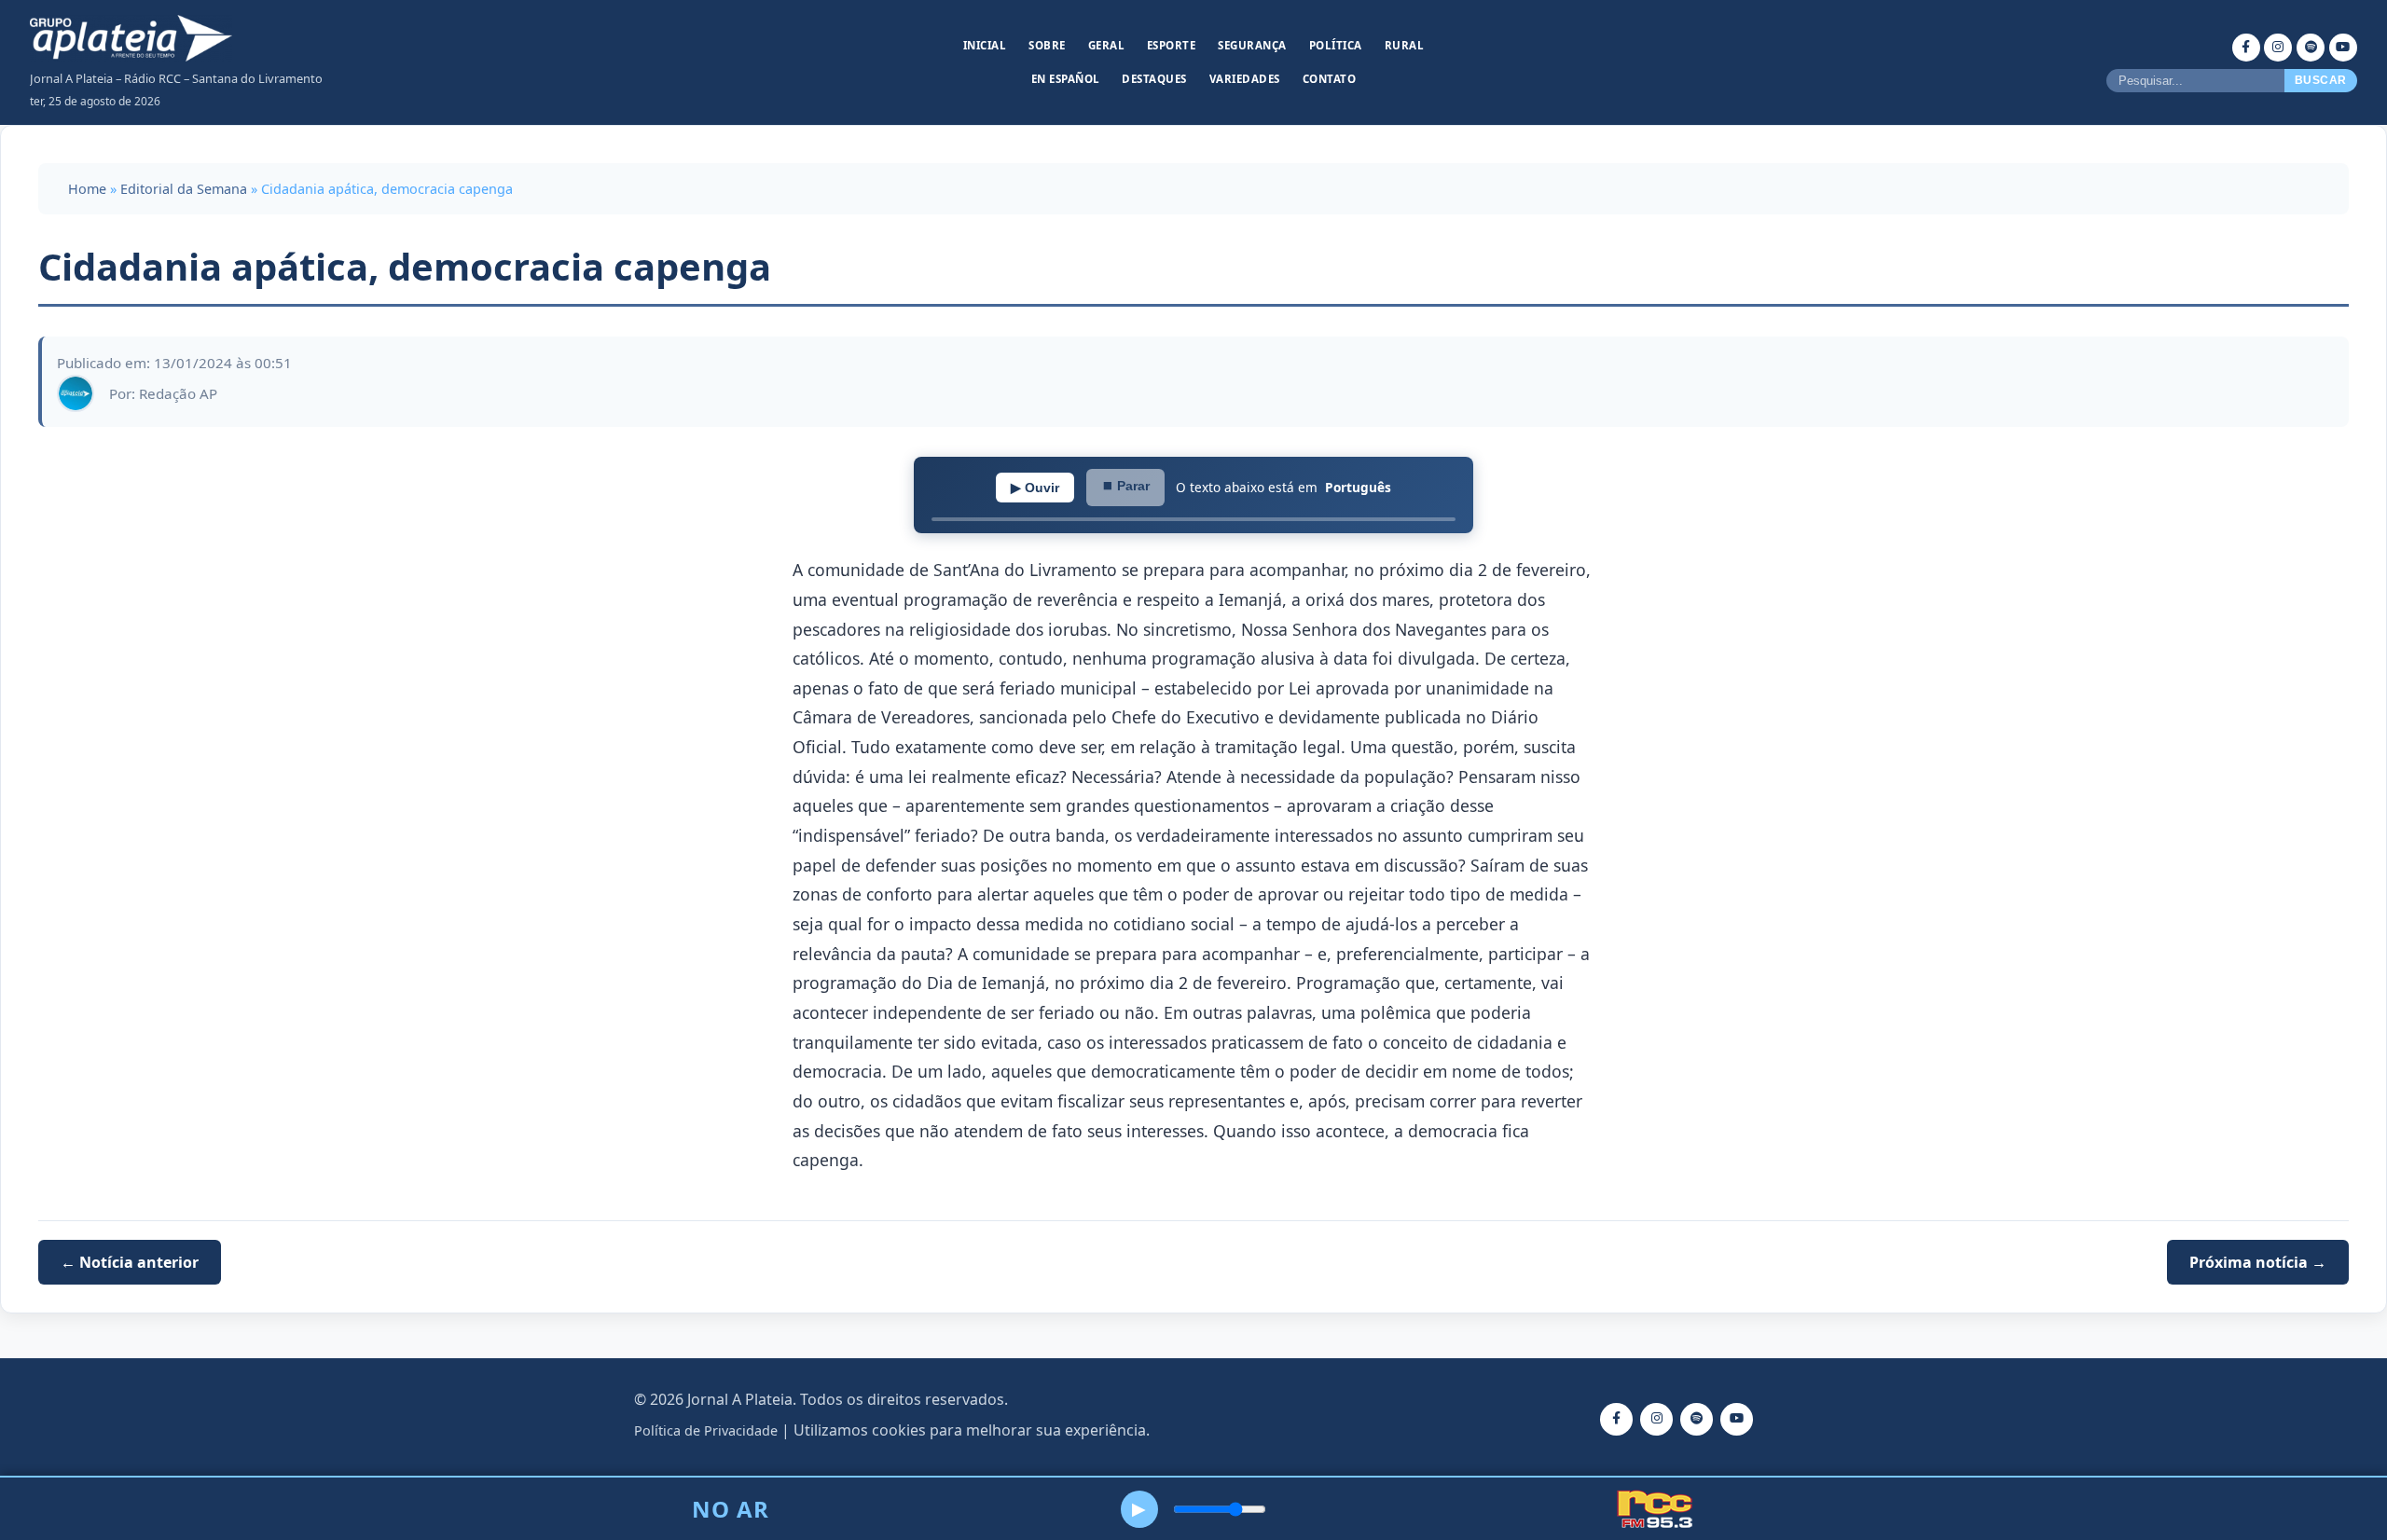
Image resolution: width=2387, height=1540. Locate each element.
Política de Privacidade (706, 1430)
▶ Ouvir (1035, 488)
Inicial (985, 45)
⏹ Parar (1125, 486)
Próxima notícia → (2258, 1262)
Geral (1107, 45)
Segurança (1252, 45)
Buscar (2321, 80)
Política (1336, 45)
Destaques (1154, 79)
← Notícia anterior (130, 1262)
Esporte (1172, 45)
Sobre (1047, 45)
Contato (1330, 79)
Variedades (1245, 79)
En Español (1066, 79)
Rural (1405, 45)
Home (87, 189)
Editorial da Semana (184, 189)
